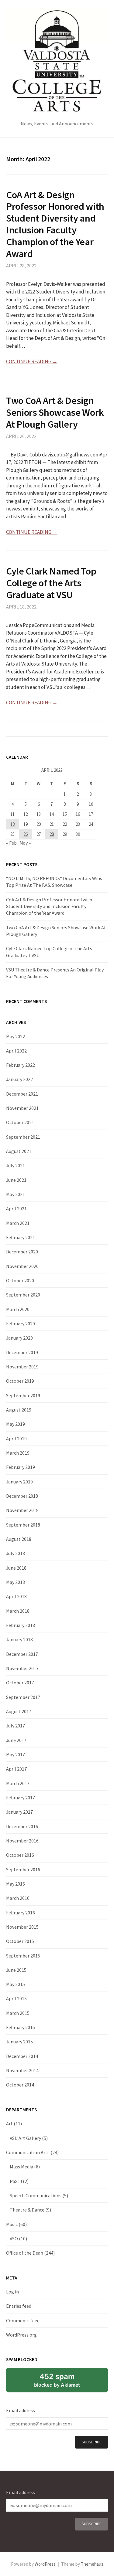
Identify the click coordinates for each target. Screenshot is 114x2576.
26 (26, 834)
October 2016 (20, 1855)
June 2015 (16, 1970)
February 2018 (21, 1625)
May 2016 (16, 1884)
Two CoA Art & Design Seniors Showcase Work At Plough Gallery (55, 412)
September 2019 (23, 1395)
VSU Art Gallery (25, 2138)
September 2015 (23, 1956)
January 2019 (19, 1482)
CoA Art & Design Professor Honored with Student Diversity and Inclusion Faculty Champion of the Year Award (55, 224)
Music (12, 2224)
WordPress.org (21, 2335)
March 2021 (18, 1223)
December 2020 (22, 1252)
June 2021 (16, 1180)
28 (52, 834)
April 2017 (16, 1769)
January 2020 (19, 1338)
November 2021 (22, 1108)
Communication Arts (28, 2152)
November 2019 (22, 1367)
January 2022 (19, 1079)
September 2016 (23, 1869)
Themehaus (92, 2564)
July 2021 (16, 1165)
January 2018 (19, 1639)
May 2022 (16, 1036)
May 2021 (16, 1194)
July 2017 (16, 1726)
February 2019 (21, 1467)
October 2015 (20, 1941)
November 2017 (22, 1668)
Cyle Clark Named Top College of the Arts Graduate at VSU (51, 583)
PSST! (16, 2181)
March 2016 (18, 1898)
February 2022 (21, 1065)
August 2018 (19, 1539)
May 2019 (16, 1424)
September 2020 (23, 1295)
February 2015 (21, 2027)
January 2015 (19, 2042)
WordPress (45, 2564)
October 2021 (20, 1122)
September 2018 (23, 1525)
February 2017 (21, 1798)
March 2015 (18, 2013)
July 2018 (16, 1553)
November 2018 (22, 1510)
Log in (12, 2292)
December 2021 (22, 1094)
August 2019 (19, 1410)
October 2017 (20, 1683)
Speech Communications (36, 2195)
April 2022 (16, 1051)
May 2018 (16, 1582)
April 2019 (16, 1439)
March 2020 (18, 1309)
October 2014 (20, 2085)
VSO (14, 2239)
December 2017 (22, 1654)
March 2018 (18, 1611)
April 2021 (16, 1208)
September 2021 (23, 1137)
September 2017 (23, 1697)
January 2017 (19, 1812)
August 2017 (19, 1711)
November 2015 (22, 1927)
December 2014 (22, 2056)
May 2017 (16, 1754)
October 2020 (20, 1280)
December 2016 (22, 1826)
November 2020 (22, 1266)
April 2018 (16, 1596)
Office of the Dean (25, 2253)
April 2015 (16, 1998)
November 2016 (22, 1841)
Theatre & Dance (27, 2210)
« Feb (11, 843)
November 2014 (22, 2070)
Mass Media (21, 2167)
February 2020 (21, 1324)
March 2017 (18, 1783)
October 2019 (20, 1381)
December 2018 (22, 1496)
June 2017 (16, 1740)
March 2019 (18, 1453)
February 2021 (21, 1237)
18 (12, 824)
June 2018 (16, 1568)
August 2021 (19, 1151)
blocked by (57, 2380)
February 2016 (21, 1913)
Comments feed (23, 2320)
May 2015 (16, 1984)
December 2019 (22, 1352)
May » (25, 843)
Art (9, 2124)
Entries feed (19, 2306)
